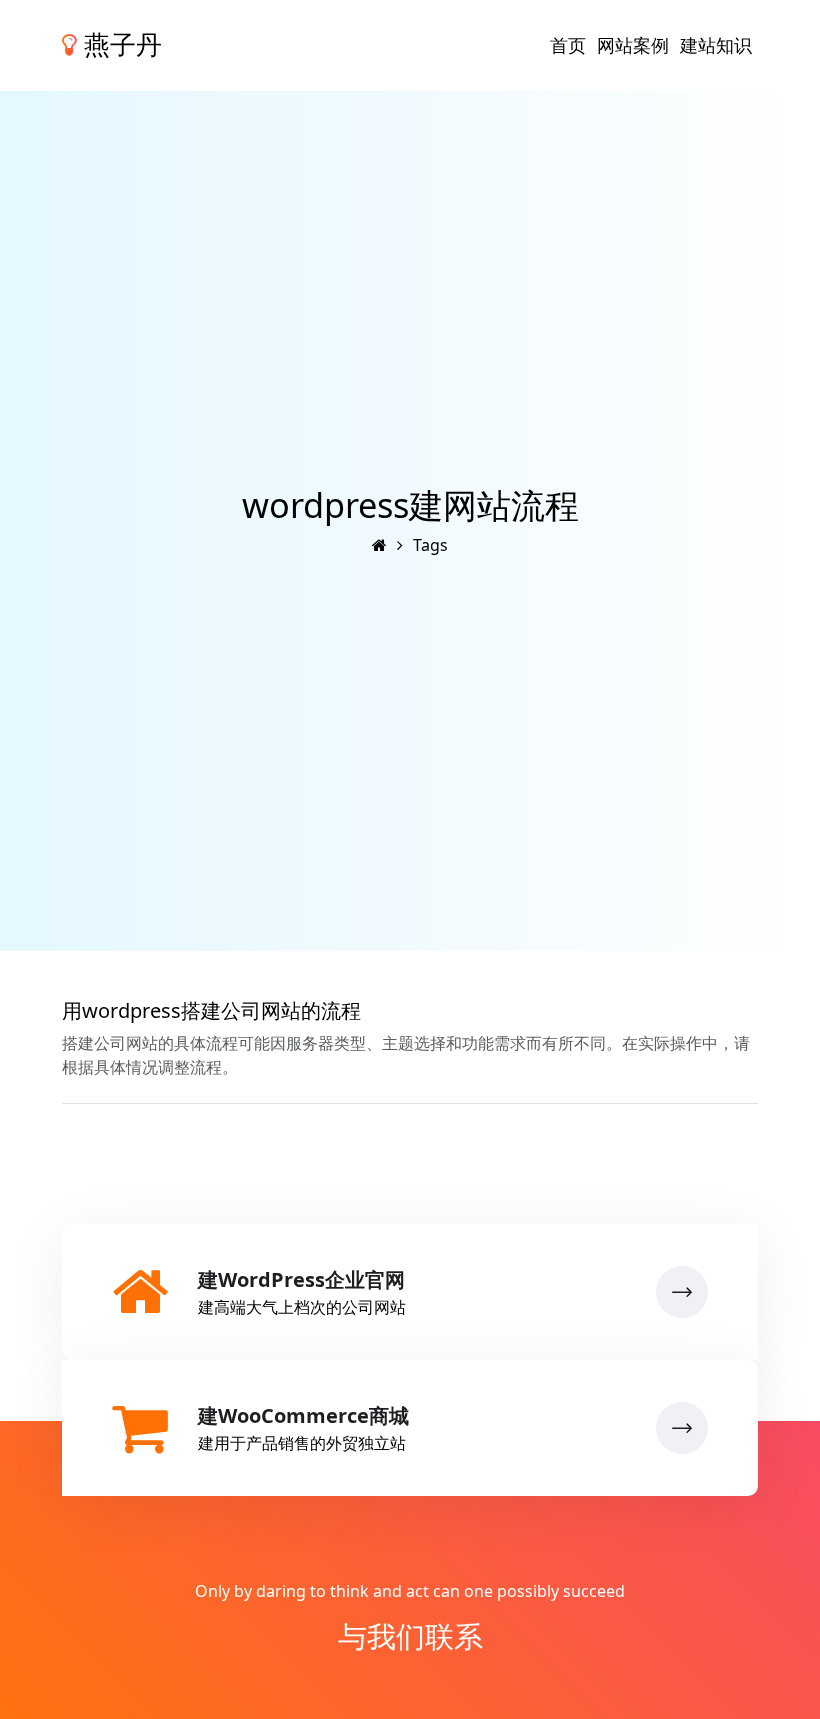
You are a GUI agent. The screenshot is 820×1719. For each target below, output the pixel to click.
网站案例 (633, 45)
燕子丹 (119, 44)
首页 (568, 45)
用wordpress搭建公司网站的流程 (211, 1010)
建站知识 (716, 45)
